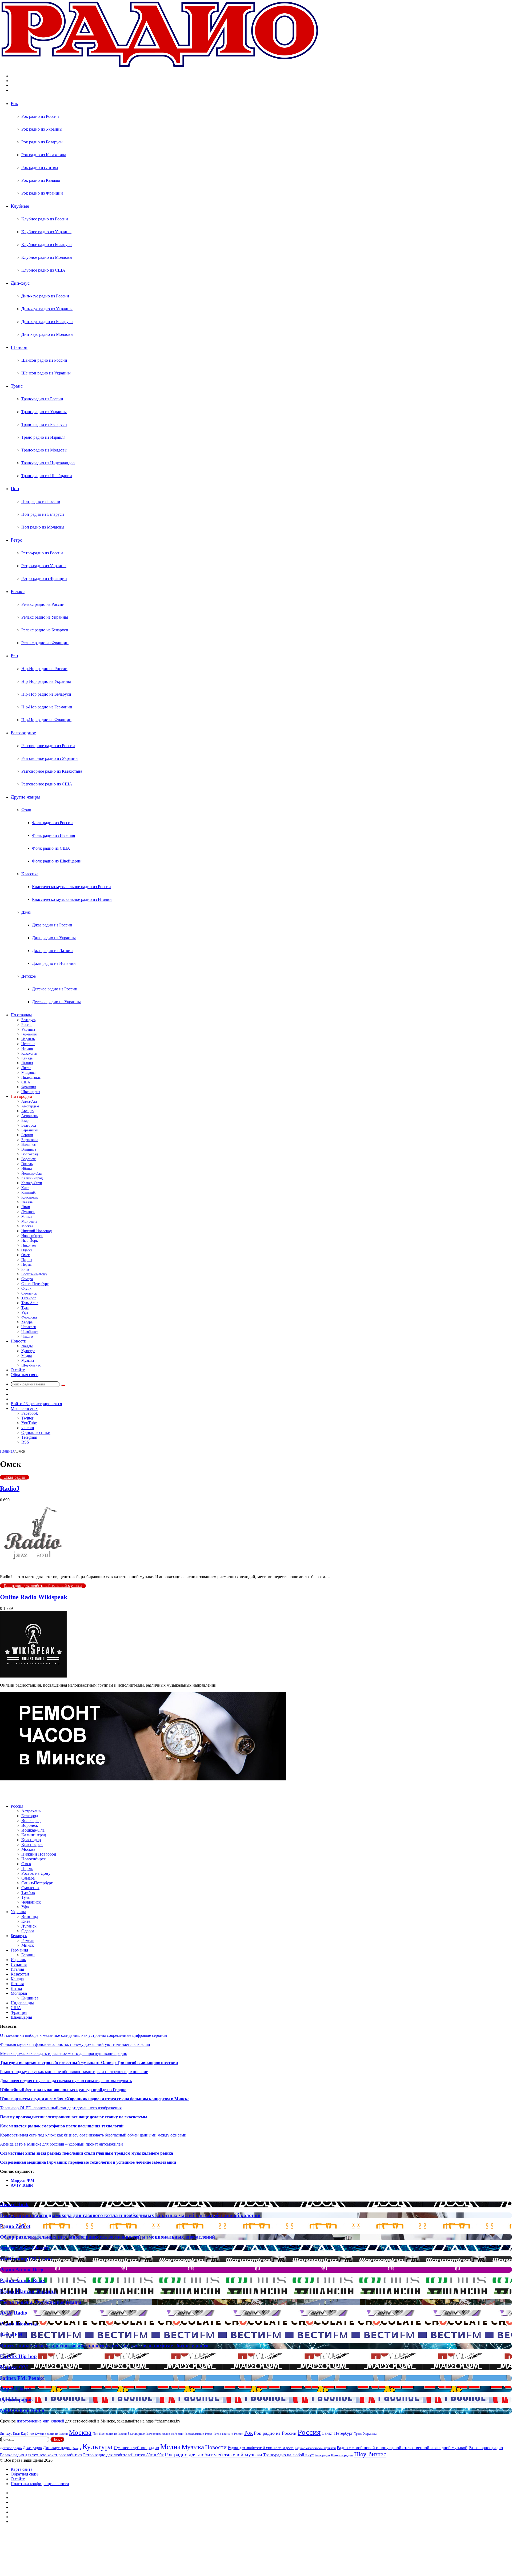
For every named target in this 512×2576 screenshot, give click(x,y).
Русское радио (16, 2400)
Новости (19, 1341)
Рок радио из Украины (42, 129)
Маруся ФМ (23, 2180)
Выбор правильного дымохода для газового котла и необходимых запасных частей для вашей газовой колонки (130, 2215)
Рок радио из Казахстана (44, 155)
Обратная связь (25, 1375)
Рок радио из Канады (41, 180)
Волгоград (30, 1154)
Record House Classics (24, 2248)
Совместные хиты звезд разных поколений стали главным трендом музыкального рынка (87, 2153)
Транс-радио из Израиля (43, 437)
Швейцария (31, 1092)
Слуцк (26, 1289)
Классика (30, 874)
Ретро (17, 540)
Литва (26, 1068)
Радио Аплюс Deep (22, 2270)
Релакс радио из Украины (45, 617)
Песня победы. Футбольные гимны (41, 2302)
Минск (27, 1217)
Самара (27, 1279)
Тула (25, 1308)
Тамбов (28, 1892)
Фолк (26, 810)
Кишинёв (29, 1193)
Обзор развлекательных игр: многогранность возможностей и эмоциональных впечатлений (107, 2237)
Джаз (26, 912)
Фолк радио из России (52, 823)
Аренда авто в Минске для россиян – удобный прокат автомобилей (61, 2144)
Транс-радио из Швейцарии (47, 476)
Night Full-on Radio (22, 2411)
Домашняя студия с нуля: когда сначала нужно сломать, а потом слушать (66, 2081)
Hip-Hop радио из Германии (47, 707)
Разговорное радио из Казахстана (52, 771)
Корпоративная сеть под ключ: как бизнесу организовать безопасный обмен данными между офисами (93, 2135)
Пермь (26, 1265)
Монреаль (29, 1221)
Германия (29, 1034)
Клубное (27, 2434)
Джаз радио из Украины (54, 938)
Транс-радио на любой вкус (288, 2455)
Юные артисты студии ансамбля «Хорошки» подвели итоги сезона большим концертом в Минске (95, 2099)
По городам (21, 1096)
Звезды (27, 1346)
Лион (26, 1207)
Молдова (28, 1073)
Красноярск (32, 1845)
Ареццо (27, 1111)
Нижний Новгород (37, 1231)
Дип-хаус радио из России (45, 296)
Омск (26, 1255)
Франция (29, 1087)
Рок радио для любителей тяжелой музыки (43, 1586)
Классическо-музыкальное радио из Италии (72, 899)
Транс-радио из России (42, 399)
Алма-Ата (29, 1101)
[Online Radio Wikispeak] (33, 1676)
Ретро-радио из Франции (44, 579)
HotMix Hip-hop (18, 2356)
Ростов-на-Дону (34, 1274)
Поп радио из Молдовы (43, 527)
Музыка (28, 1360)
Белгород (29, 1125)
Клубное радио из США (43, 270)
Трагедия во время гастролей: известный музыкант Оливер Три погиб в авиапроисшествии (89, 2063)
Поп (15, 489)
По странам (21, 1015)
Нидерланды (31, 1077)
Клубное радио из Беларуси (47, 245)
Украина (28, 1029)
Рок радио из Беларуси (42, 142)
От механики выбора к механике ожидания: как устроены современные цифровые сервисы (84, 2035)
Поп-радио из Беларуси (43, 514)
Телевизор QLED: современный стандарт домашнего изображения (61, 2108)
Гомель (27, 1164)
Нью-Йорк (30, 1241)
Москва (27, 1226)
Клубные (20, 206)
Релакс (18, 591)
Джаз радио (15, 1477)
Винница (29, 1149)
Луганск (28, 1212)
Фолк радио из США (51, 848)
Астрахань (30, 1116)
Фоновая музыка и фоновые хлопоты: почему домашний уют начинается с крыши (75, 2044)
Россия (27, 1025)
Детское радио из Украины (56, 1002)
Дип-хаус (20, 283)
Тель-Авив (30, 1303)
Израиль (28, 1039)
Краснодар (30, 1197)
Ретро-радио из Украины (44, 566)
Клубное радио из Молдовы (47, 257)
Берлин (27, 1135)
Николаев (29, 1245)
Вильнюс (29, 1145)
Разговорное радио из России (48, 746)
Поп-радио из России (41, 501)
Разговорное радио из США (47, 784)
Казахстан (29, 1053)
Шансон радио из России (44, 360)
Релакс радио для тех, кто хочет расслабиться (41, 2455)
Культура (28, 1351)
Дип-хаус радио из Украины (47, 309)
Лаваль (27, 1202)
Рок (14, 103)
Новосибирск (32, 1236)
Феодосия (29, 1317)
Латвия (27, 1063)
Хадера (27, 1322)
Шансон (19, 347)
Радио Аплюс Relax (23, 2280)
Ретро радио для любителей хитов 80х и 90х (123, 2455)
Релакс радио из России (43, 604)
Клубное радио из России (45, 219)
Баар (25, 1121)
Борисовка (30, 1140)
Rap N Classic (15, 2389)
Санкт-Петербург (35, 1284)
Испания (28, 1044)
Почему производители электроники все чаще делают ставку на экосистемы (74, 2117)
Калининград (32, 1178)
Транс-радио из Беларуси (44, 424)
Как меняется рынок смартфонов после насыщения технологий (62, 2126)
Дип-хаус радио (57, 2448)
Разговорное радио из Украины (50, 758)
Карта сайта (21, 2469)
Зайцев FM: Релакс (22, 2378)
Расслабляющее (194, 2434)
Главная (7, 1451)
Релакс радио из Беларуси (45, 630)
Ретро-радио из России (42, 553)
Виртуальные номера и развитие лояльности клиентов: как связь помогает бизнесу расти (104, 2346)
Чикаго (27, 1337)
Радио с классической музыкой (315, 2448)
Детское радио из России (55, 989)
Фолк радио (322, 2455)
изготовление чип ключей (41, 2421)
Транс (17, 386)
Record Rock (14, 2204)
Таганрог (29, 1298)
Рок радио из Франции (42, 193)
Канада (27, 1058)
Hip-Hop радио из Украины (46, 681)
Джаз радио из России (52, 925)
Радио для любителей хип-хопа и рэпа (261, 2448)
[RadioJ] (33, 1568)
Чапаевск (29, 1327)
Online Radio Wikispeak (34, 1597)
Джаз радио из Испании (54, 963)
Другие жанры (25, 797)
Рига (25, 1269)
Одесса (27, 1250)
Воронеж (29, 1159)
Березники (30, 1130)
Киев (25, 1188)
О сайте (18, 1370)
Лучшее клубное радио (136, 2448)
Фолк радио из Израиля (53, 835)
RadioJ (10, 1489)
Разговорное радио (486, 2448)
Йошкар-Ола (31, 1173)
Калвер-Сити (32, 1183)
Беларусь (28, 1020)
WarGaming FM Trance (27, 2259)
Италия (27, 1049)
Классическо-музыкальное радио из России (71, 887)
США (26, 1082)
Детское (29, 976)
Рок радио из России (40, 116)
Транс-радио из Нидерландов (48, 463)
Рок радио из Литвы (40, 168)
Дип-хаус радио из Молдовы (47, 334)
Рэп (14, 656)
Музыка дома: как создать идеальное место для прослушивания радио (64, 2053)
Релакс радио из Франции (45, 643)
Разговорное (23, 733)
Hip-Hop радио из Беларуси (46, 694)
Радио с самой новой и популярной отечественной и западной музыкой (402, 2448)
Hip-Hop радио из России (44, 669)
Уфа (25, 1313)
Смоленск (29, 1293)
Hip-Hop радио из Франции (46, 720)
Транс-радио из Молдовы (44, 450)
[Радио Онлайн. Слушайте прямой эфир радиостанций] (160, 67)
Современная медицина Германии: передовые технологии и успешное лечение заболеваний (88, 2162)
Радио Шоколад (19, 2324)
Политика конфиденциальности (40, 2484)
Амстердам (30, 1106)
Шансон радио (342, 2455)
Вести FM (11, 2335)
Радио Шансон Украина (28, 2291)
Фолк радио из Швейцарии (57, 861)
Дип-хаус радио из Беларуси (47, 322)
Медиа (27, 1356)
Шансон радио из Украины (46, 373)
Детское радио (11, 2448)
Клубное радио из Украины (46, 232)
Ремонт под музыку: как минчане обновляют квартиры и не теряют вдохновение (74, 2072)
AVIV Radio (22, 2185)
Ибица (27, 1169)
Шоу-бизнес (31, 1365)
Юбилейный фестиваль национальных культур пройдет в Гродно (63, 2090)
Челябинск (30, 1332)
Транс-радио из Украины (44, 412)
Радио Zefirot (15, 2226)
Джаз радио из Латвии (52, 951)
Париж (27, 1260)
